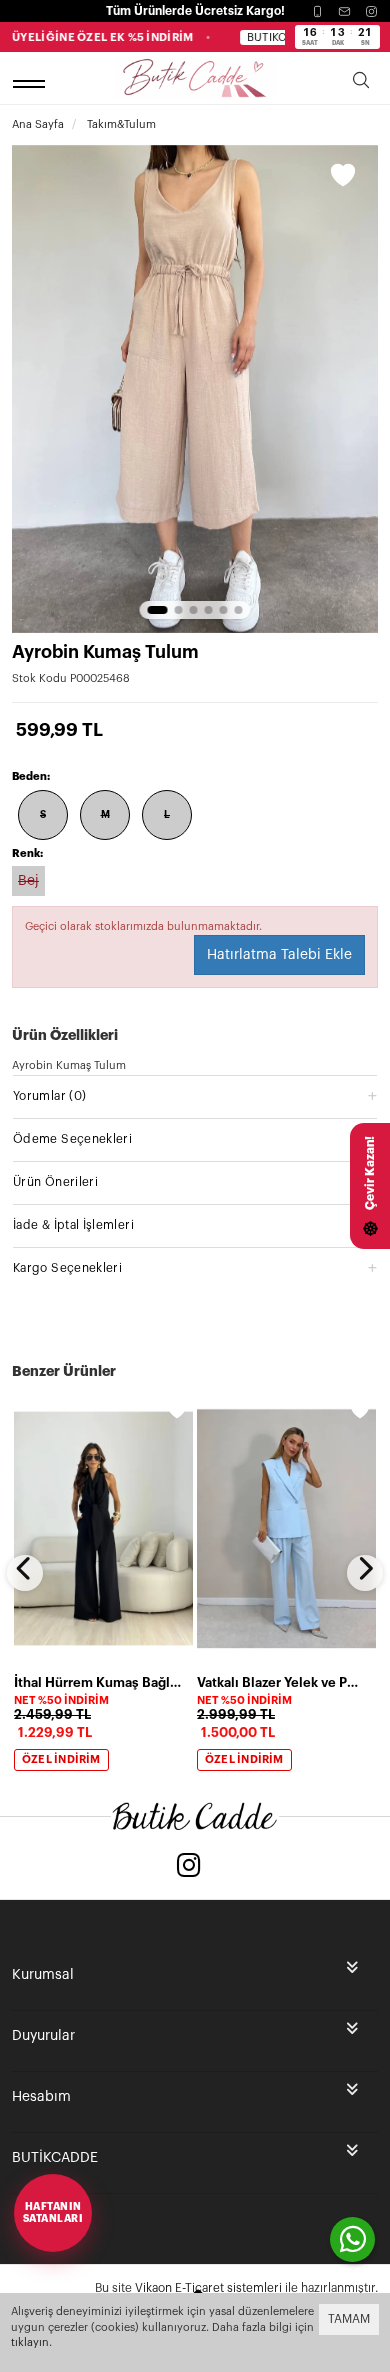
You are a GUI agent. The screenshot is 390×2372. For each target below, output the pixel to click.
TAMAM (349, 2319)
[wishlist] (177, 1410)
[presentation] (25, 1573)
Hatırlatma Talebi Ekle (279, 955)
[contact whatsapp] (352, 2239)
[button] (158, 610)
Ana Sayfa (38, 124)
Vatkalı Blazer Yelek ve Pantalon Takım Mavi (280, 1682)
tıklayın (30, 2342)
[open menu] (32, 83)
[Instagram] (371, 11)
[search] (361, 83)
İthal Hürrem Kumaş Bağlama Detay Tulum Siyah (97, 1682)
